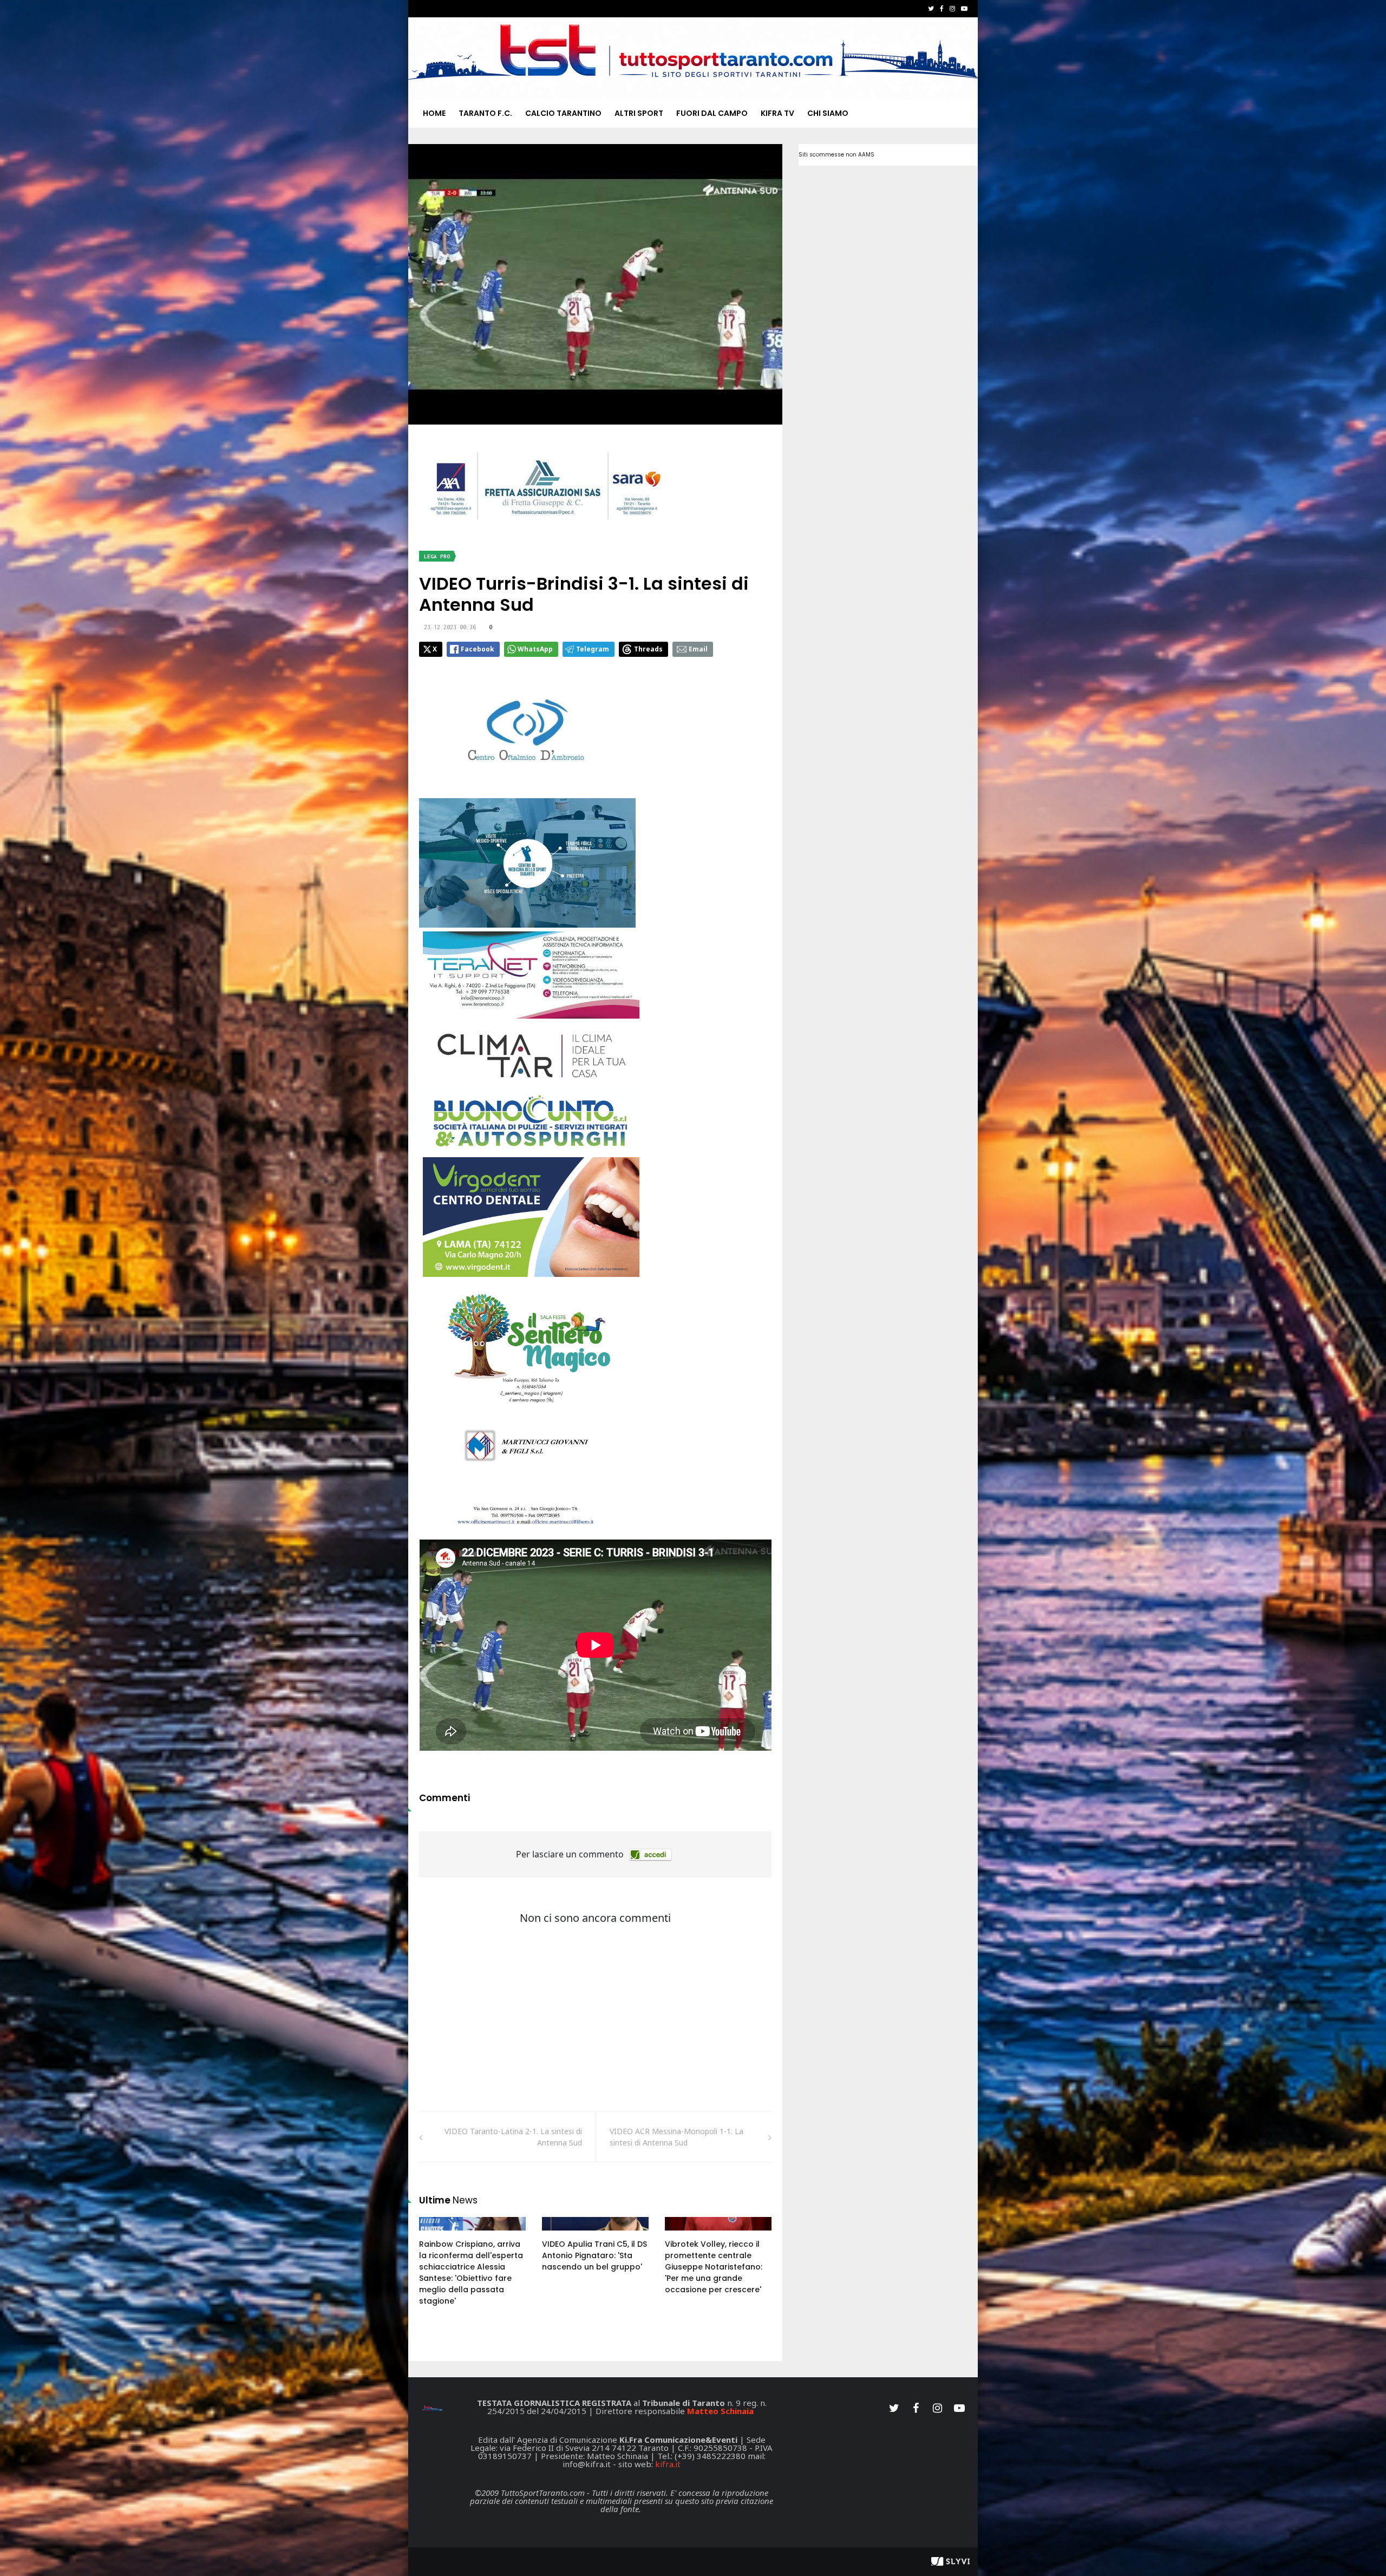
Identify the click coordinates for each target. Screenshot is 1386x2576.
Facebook (478, 649)
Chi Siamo (828, 113)
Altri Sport (639, 113)
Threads (648, 649)
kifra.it (668, 2464)
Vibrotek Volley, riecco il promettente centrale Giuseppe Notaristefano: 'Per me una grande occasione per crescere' (714, 2267)
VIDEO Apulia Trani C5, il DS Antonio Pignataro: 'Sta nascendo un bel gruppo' (594, 2255)
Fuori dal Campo (712, 113)
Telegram (593, 649)
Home (434, 113)
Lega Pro (437, 556)
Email (698, 649)
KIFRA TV (777, 113)
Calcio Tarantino (563, 113)
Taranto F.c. (485, 113)
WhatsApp (535, 649)
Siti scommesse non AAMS (836, 155)
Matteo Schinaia (720, 2411)
